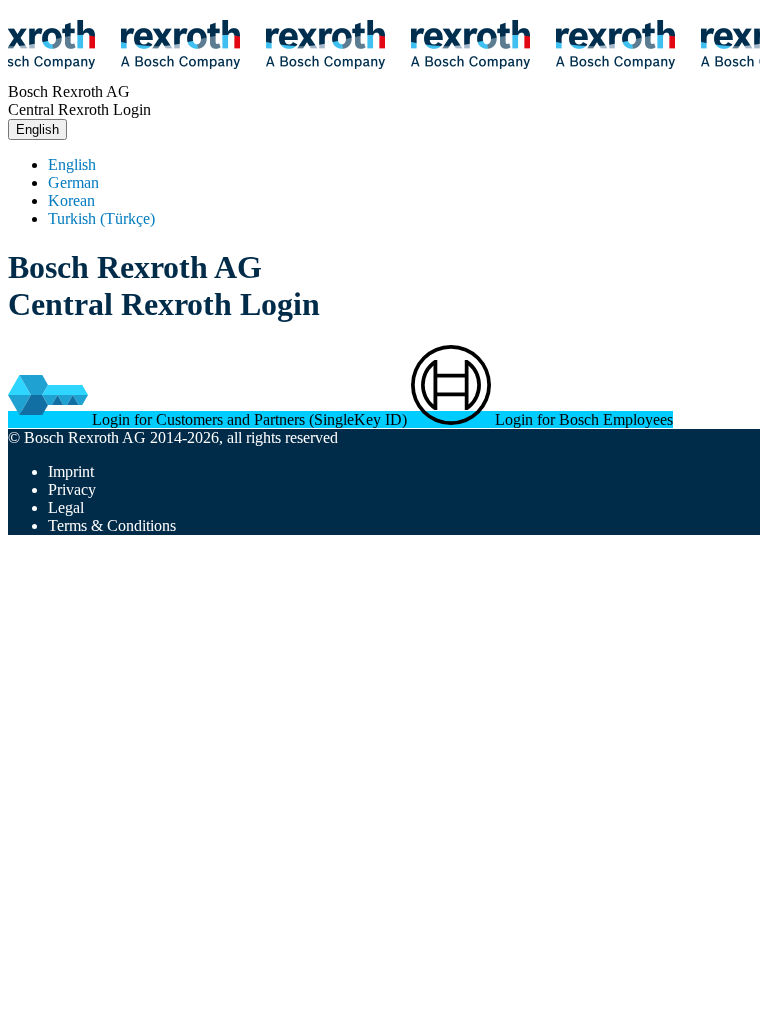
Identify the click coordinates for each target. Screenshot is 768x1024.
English (37, 129)
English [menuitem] (72, 164)
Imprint (71, 471)
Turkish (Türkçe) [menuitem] (101, 218)
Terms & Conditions (112, 525)
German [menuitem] (73, 182)
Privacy (72, 489)
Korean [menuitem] (71, 200)
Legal (66, 507)
